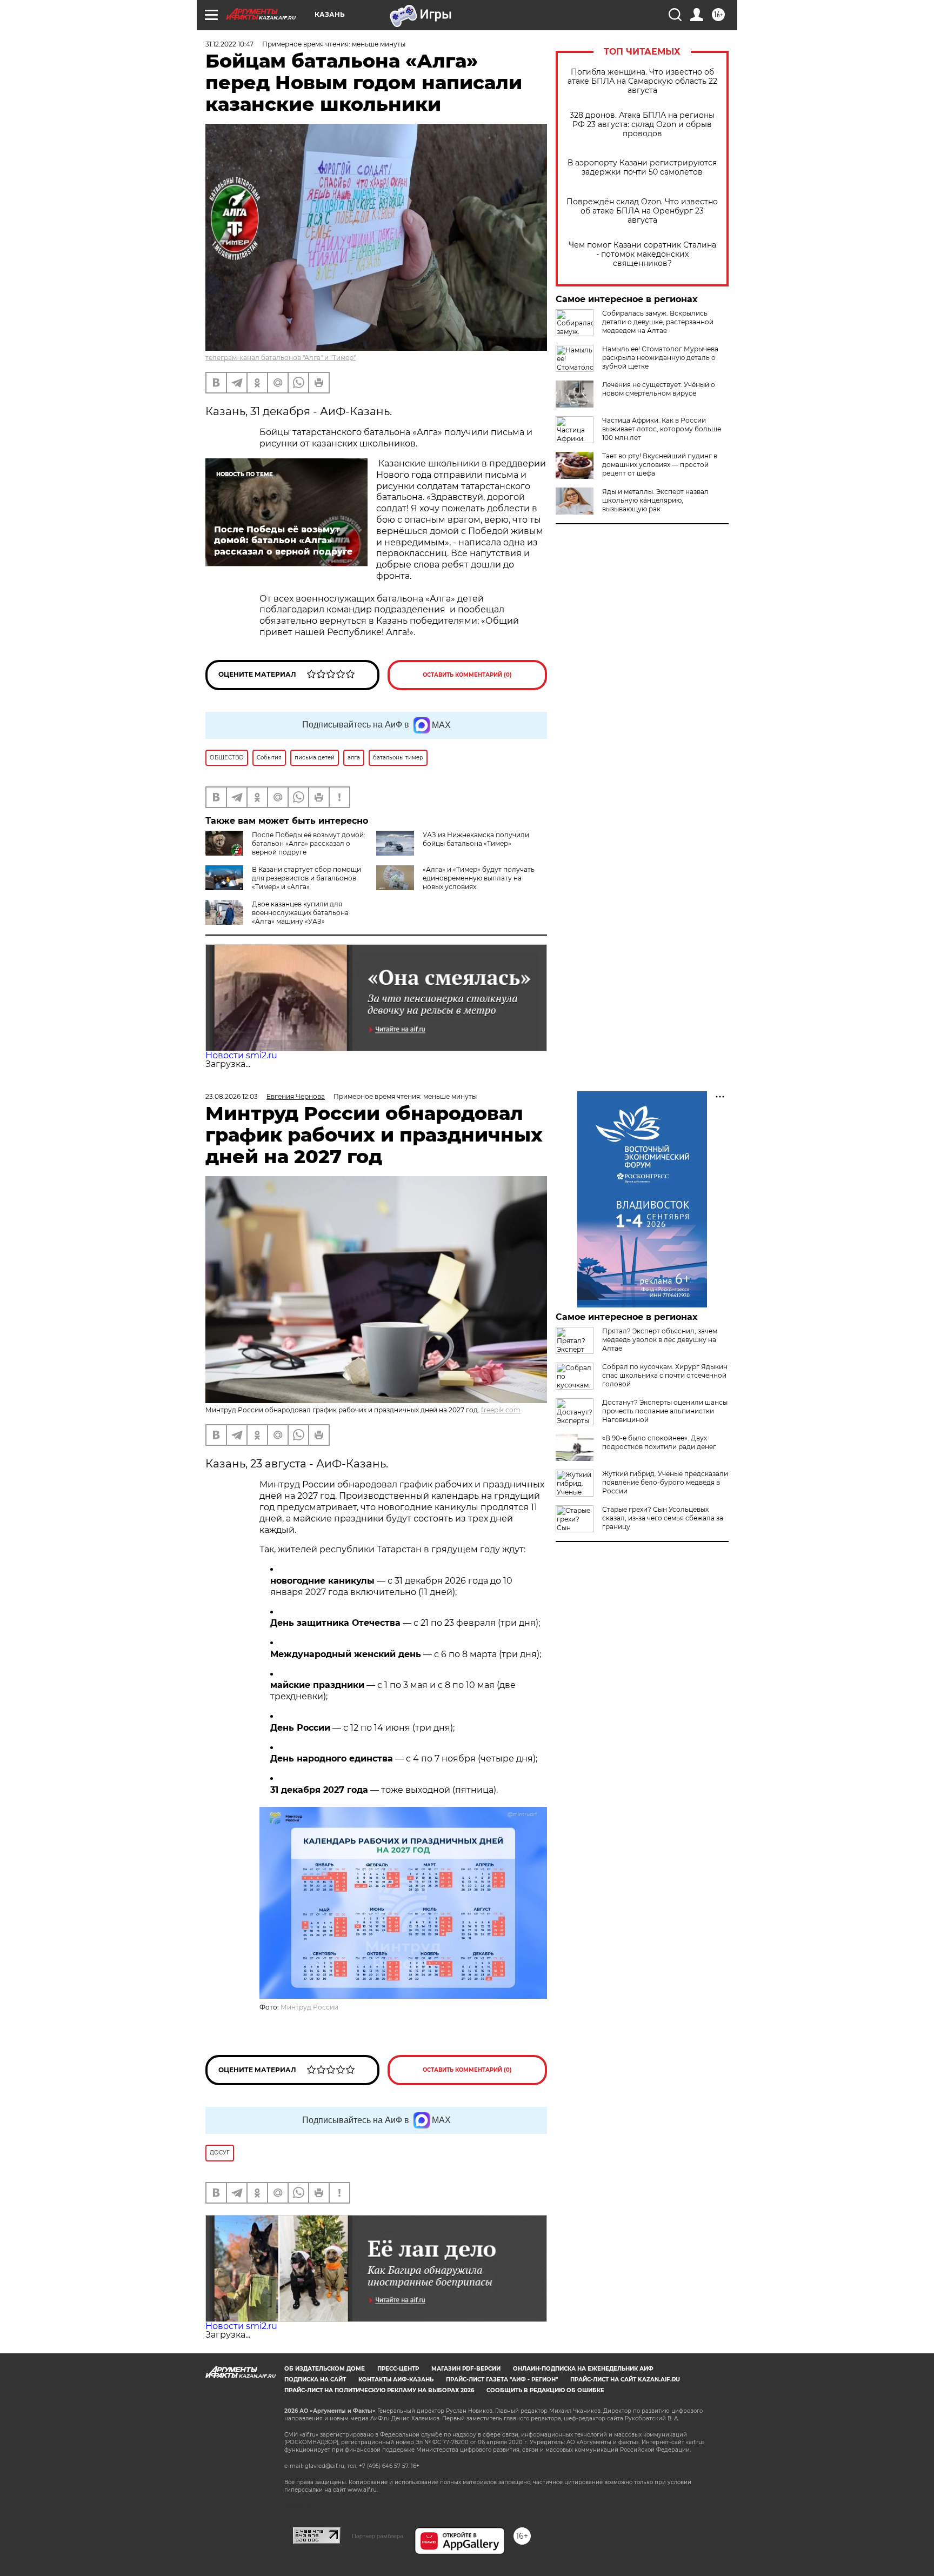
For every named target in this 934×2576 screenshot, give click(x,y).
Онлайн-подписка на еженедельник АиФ (583, 2369)
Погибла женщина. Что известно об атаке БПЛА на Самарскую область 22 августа (642, 81)
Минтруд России (309, 2007)
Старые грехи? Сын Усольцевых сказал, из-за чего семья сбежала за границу (663, 1518)
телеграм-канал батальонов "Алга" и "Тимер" (281, 358)
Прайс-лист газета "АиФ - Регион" (502, 2380)
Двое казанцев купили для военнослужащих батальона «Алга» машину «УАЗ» (300, 913)
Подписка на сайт (315, 2380)
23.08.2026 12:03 (232, 1096)
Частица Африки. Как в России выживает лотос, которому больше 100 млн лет (662, 429)
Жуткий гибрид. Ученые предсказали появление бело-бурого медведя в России (665, 1482)
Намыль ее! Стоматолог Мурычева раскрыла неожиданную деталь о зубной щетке (660, 358)
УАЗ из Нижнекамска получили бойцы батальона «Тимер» (476, 839)
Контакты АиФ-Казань (396, 2380)
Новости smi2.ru (241, 1055)
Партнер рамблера (378, 2536)
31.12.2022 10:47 (229, 44)
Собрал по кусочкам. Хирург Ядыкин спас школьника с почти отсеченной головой (665, 1375)
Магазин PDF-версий (466, 2369)
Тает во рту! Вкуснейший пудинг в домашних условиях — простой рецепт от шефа (660, 465)
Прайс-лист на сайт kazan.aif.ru (625, 2380)
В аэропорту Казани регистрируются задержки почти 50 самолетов (642, 168)
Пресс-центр (398, 2369)
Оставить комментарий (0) (467, 675)
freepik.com (501, 1410)
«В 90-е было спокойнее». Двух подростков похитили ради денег (659, 1442)
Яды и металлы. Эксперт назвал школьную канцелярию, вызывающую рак (655, 500)
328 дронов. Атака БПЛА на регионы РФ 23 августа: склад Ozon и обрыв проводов (642, 125)
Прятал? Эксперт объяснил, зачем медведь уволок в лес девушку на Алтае (660, 1340)
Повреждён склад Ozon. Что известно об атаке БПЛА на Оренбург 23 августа (642, 211)
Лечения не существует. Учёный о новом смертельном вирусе (659, 389)
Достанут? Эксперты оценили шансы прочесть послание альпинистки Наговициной (665, 1411)
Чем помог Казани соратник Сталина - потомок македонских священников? (642, 254)
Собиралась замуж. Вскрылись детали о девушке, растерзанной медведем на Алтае (658, 322)
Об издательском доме (325, 2369)
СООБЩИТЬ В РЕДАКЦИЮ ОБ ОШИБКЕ (545, 2390)
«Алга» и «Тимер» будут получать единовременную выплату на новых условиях (479, 878)
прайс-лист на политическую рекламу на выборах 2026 (379, 2390)
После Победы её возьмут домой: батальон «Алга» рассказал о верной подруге (309, 843)
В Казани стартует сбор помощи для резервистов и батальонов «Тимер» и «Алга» (306, 878)
